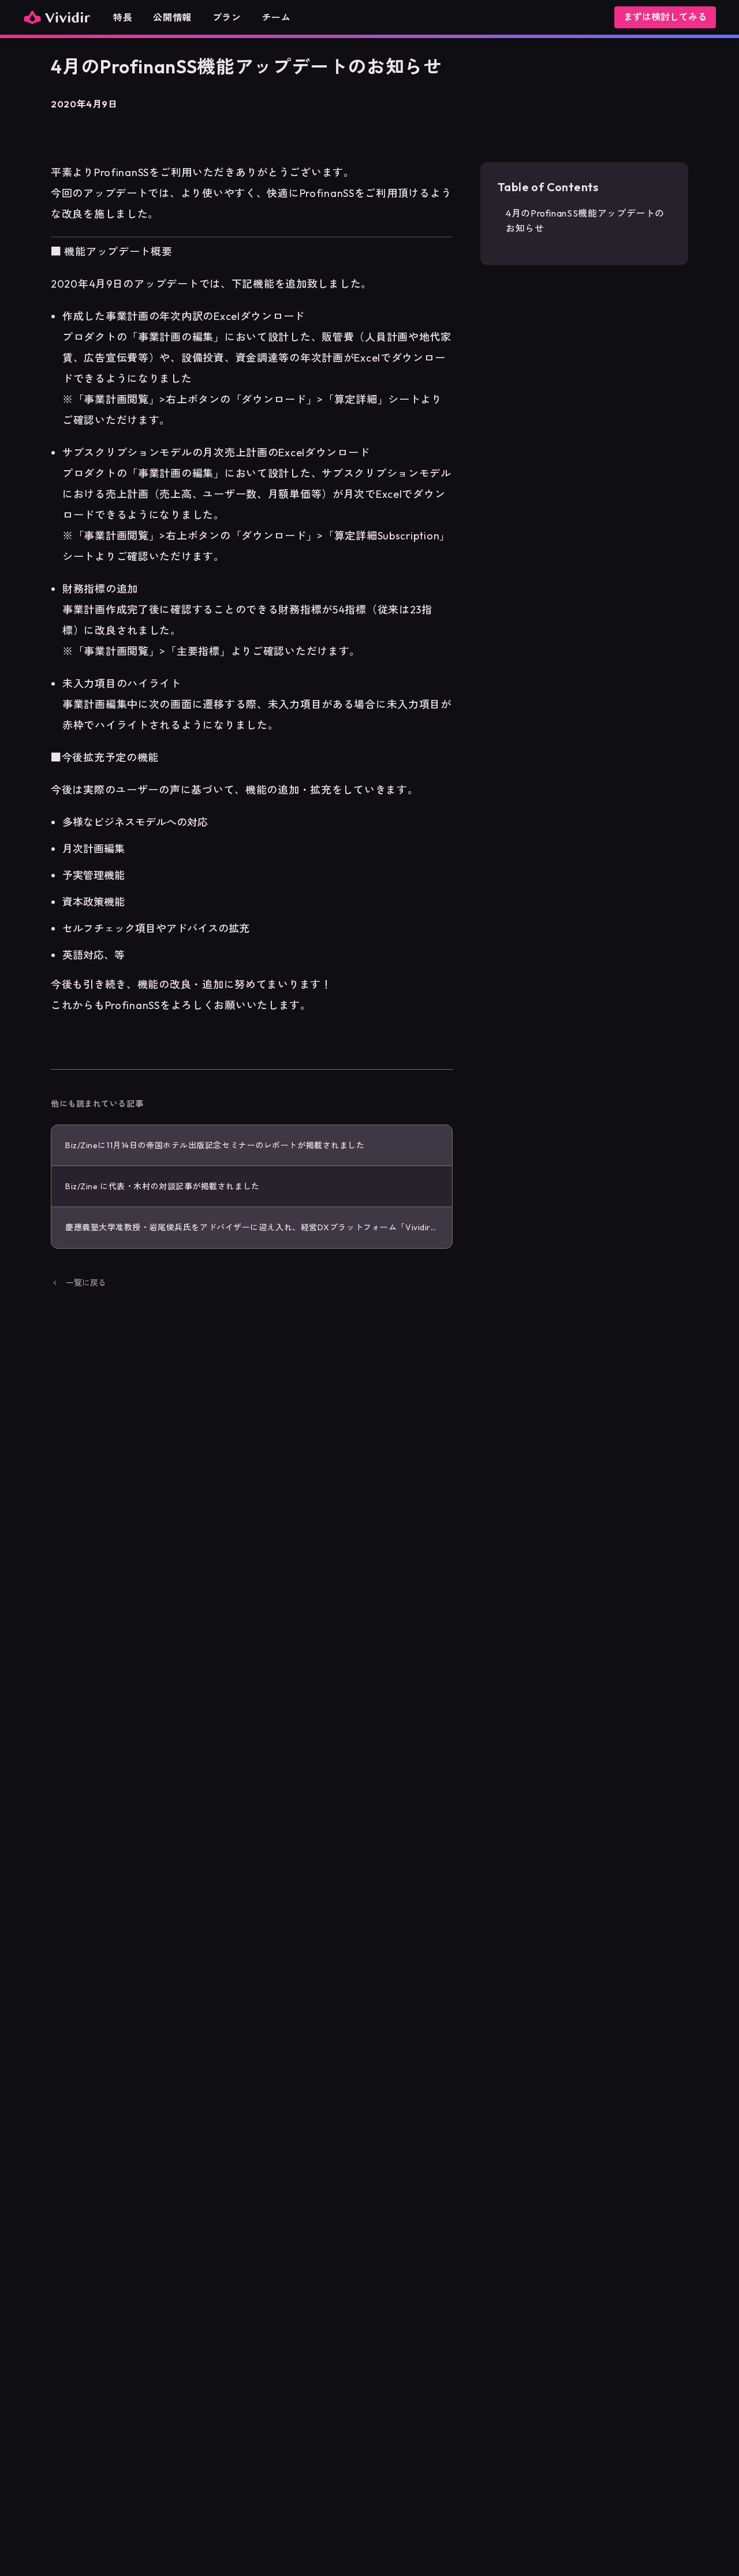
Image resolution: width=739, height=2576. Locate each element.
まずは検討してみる (665, 17)
